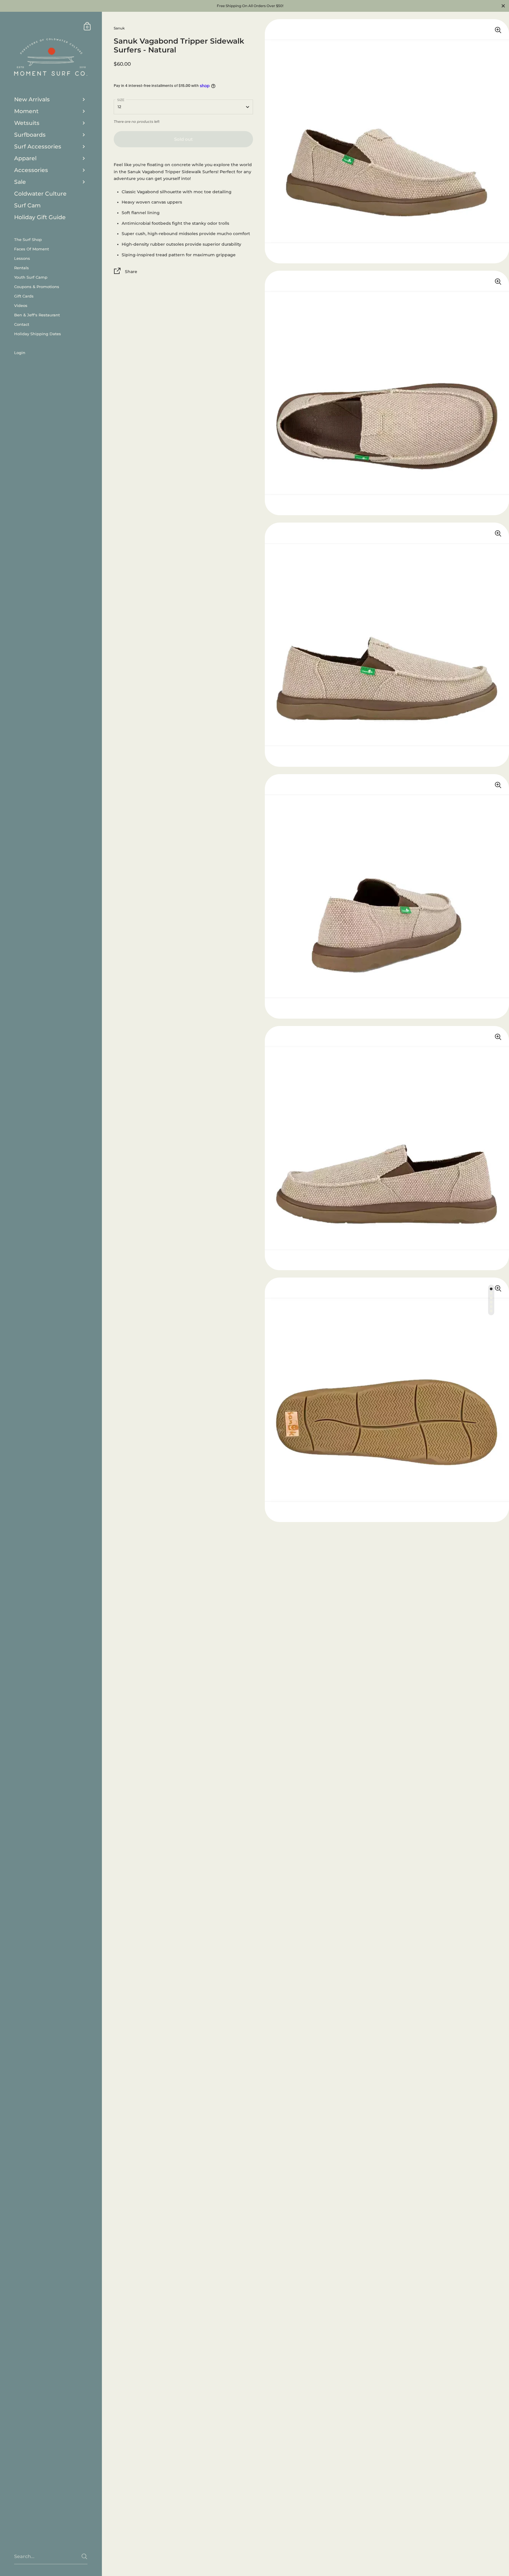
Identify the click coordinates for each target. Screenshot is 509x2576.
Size (121, 100)
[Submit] (84, 2556)
